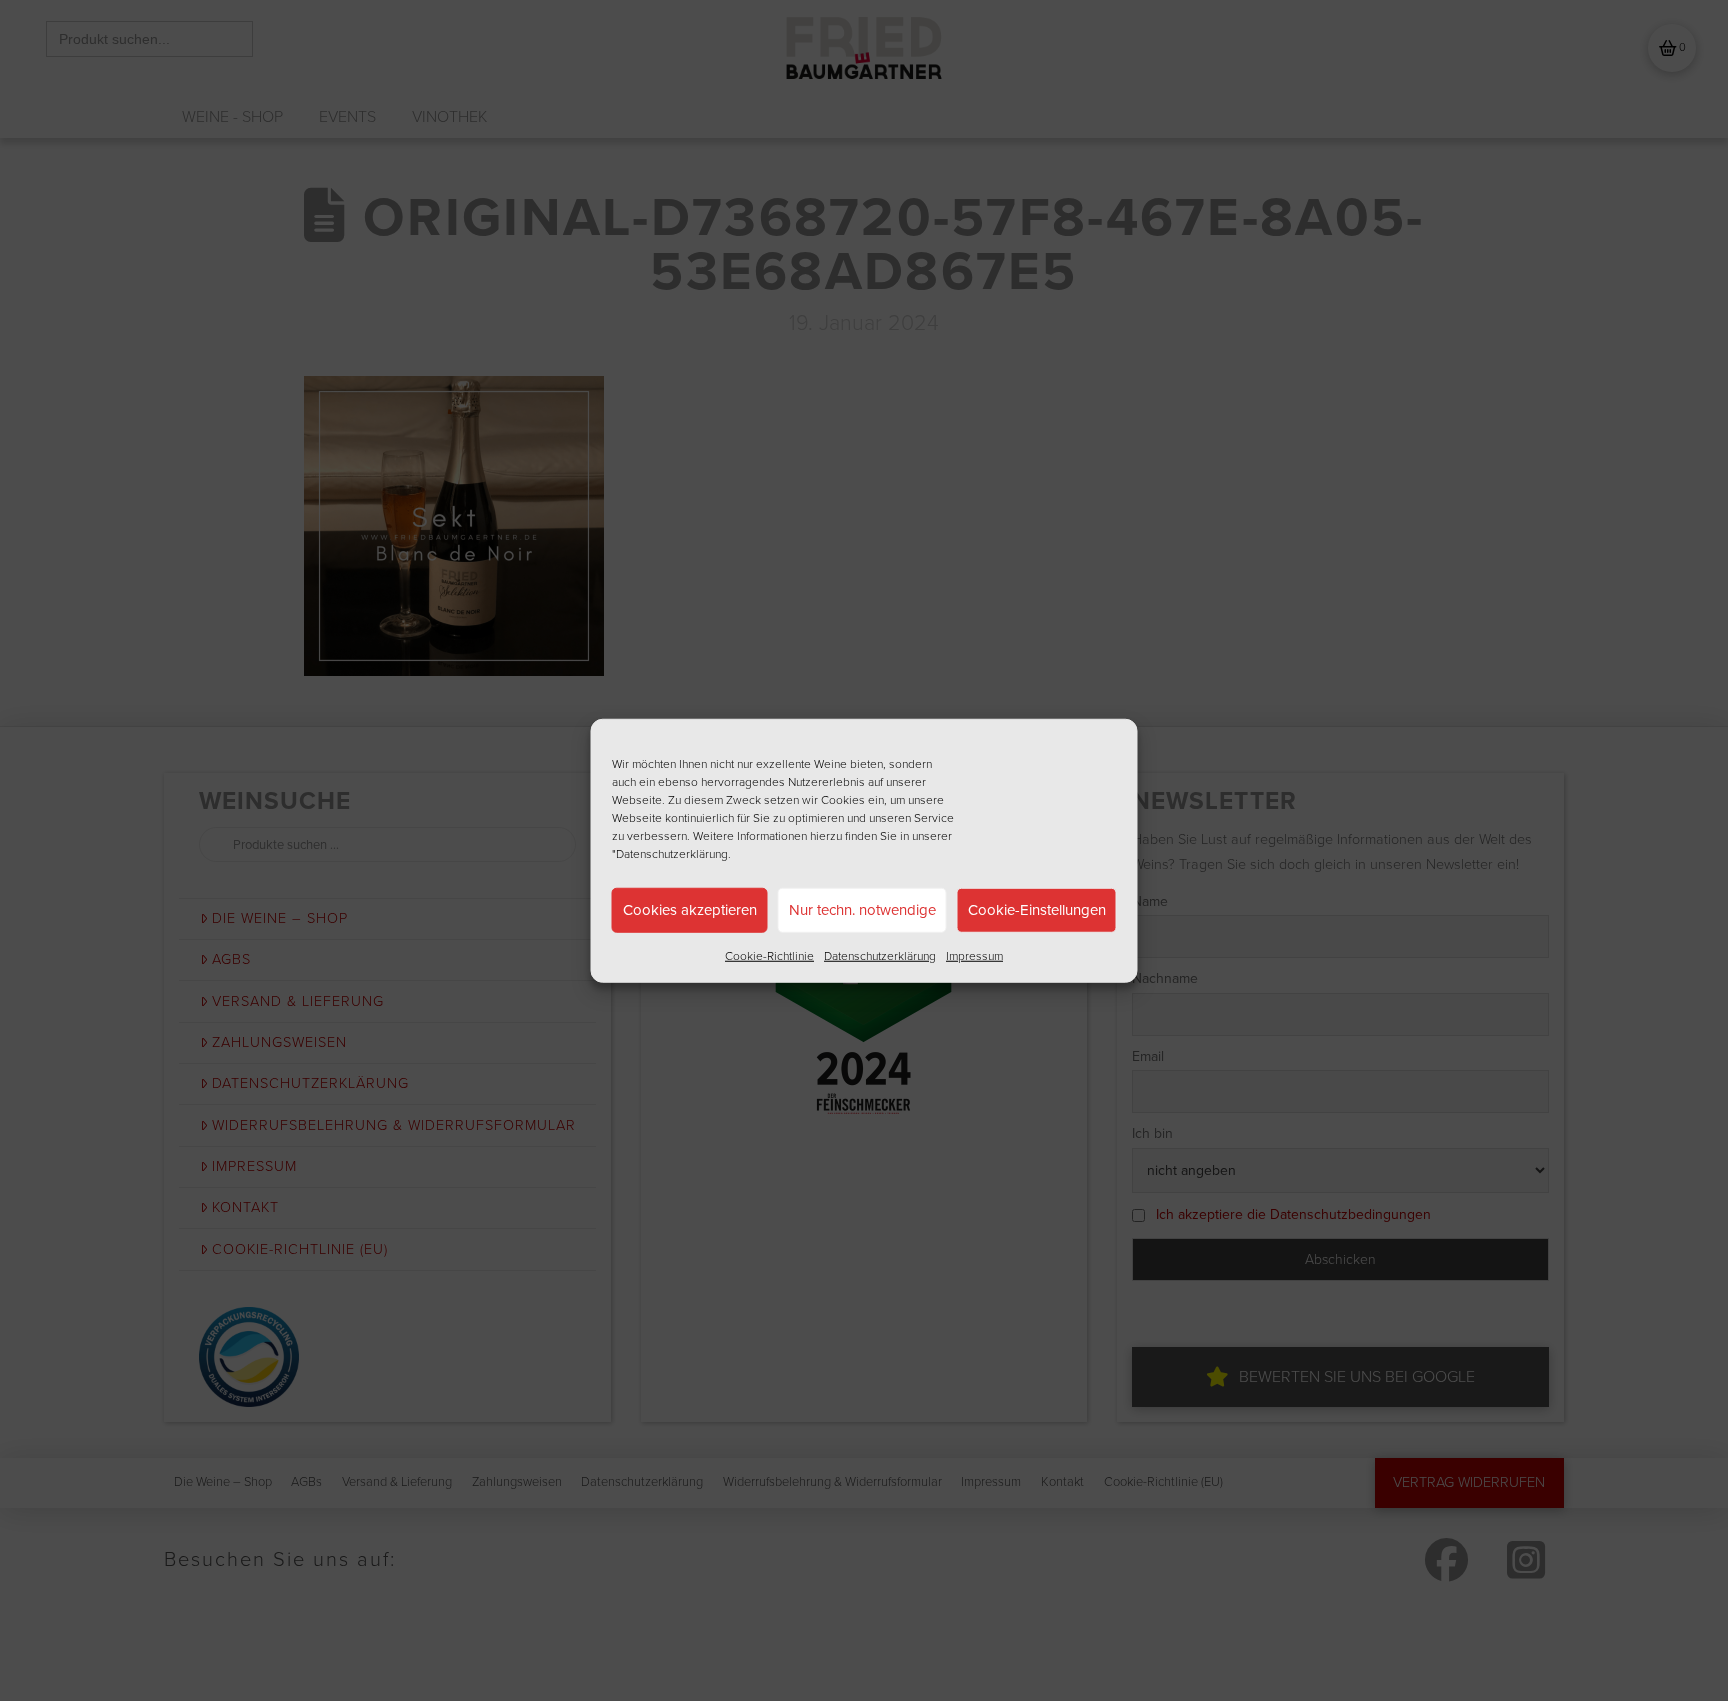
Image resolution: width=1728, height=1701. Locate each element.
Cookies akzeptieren (690, 910)
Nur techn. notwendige (862, 910)
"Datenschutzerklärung (670, 853)
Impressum (974, 955)
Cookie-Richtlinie (769, 955)
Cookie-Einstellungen (1037, 910)
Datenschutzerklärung (880, 955)
